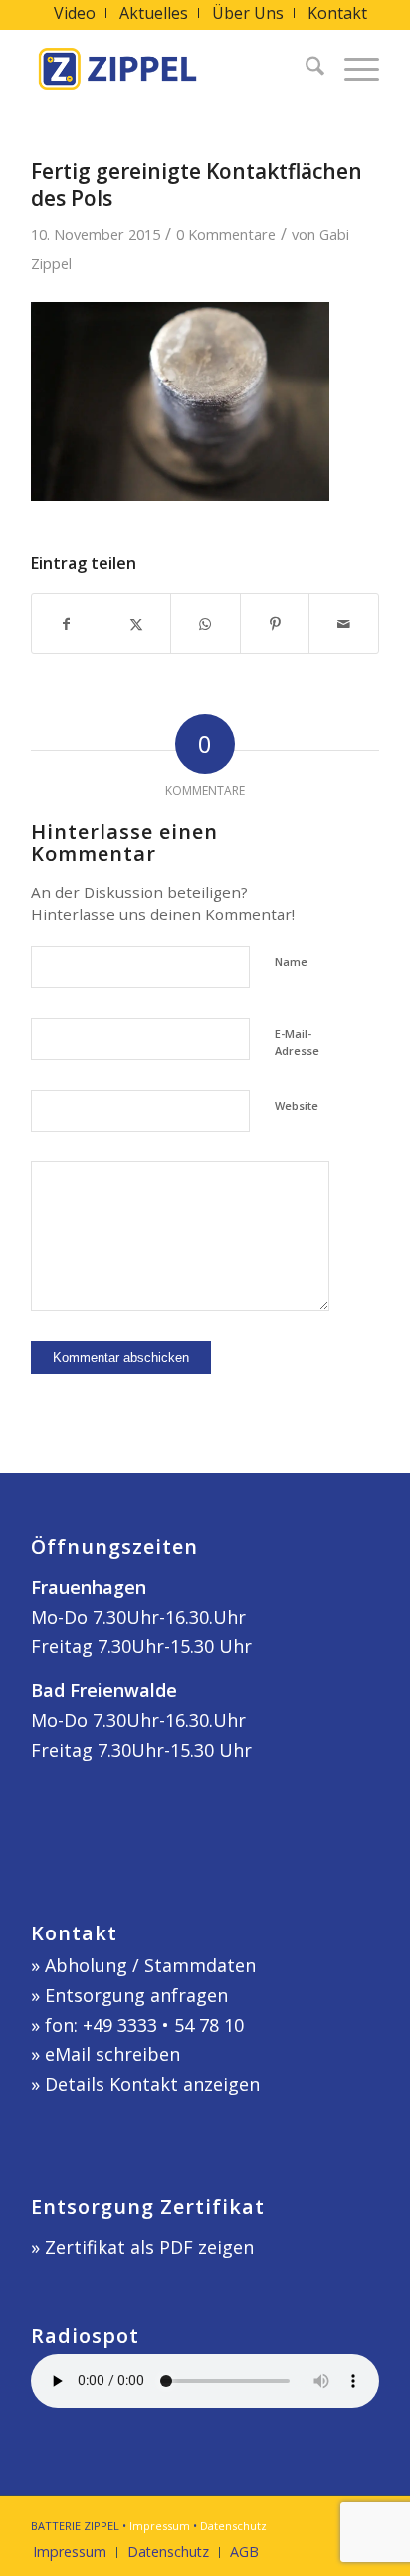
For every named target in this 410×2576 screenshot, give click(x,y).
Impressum (160, 2526)
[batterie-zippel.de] (170, 69)
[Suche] (305, 69)
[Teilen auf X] (137, 624)
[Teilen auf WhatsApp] (205, 624)
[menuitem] (75, 13)
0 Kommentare (226, 234)
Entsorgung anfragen (136, 1995)
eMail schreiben (112, 2054)
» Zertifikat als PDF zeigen (142, 2247)
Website (297, 1105)
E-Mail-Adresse (297, 1042)
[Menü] (352, 69)
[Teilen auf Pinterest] (275, 624)
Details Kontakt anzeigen (152, 2084)
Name (291, 962)
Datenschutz (233, 2526)
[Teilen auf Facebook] (67, 624)
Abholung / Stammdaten (150, 1965)
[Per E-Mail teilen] (344, 624)
